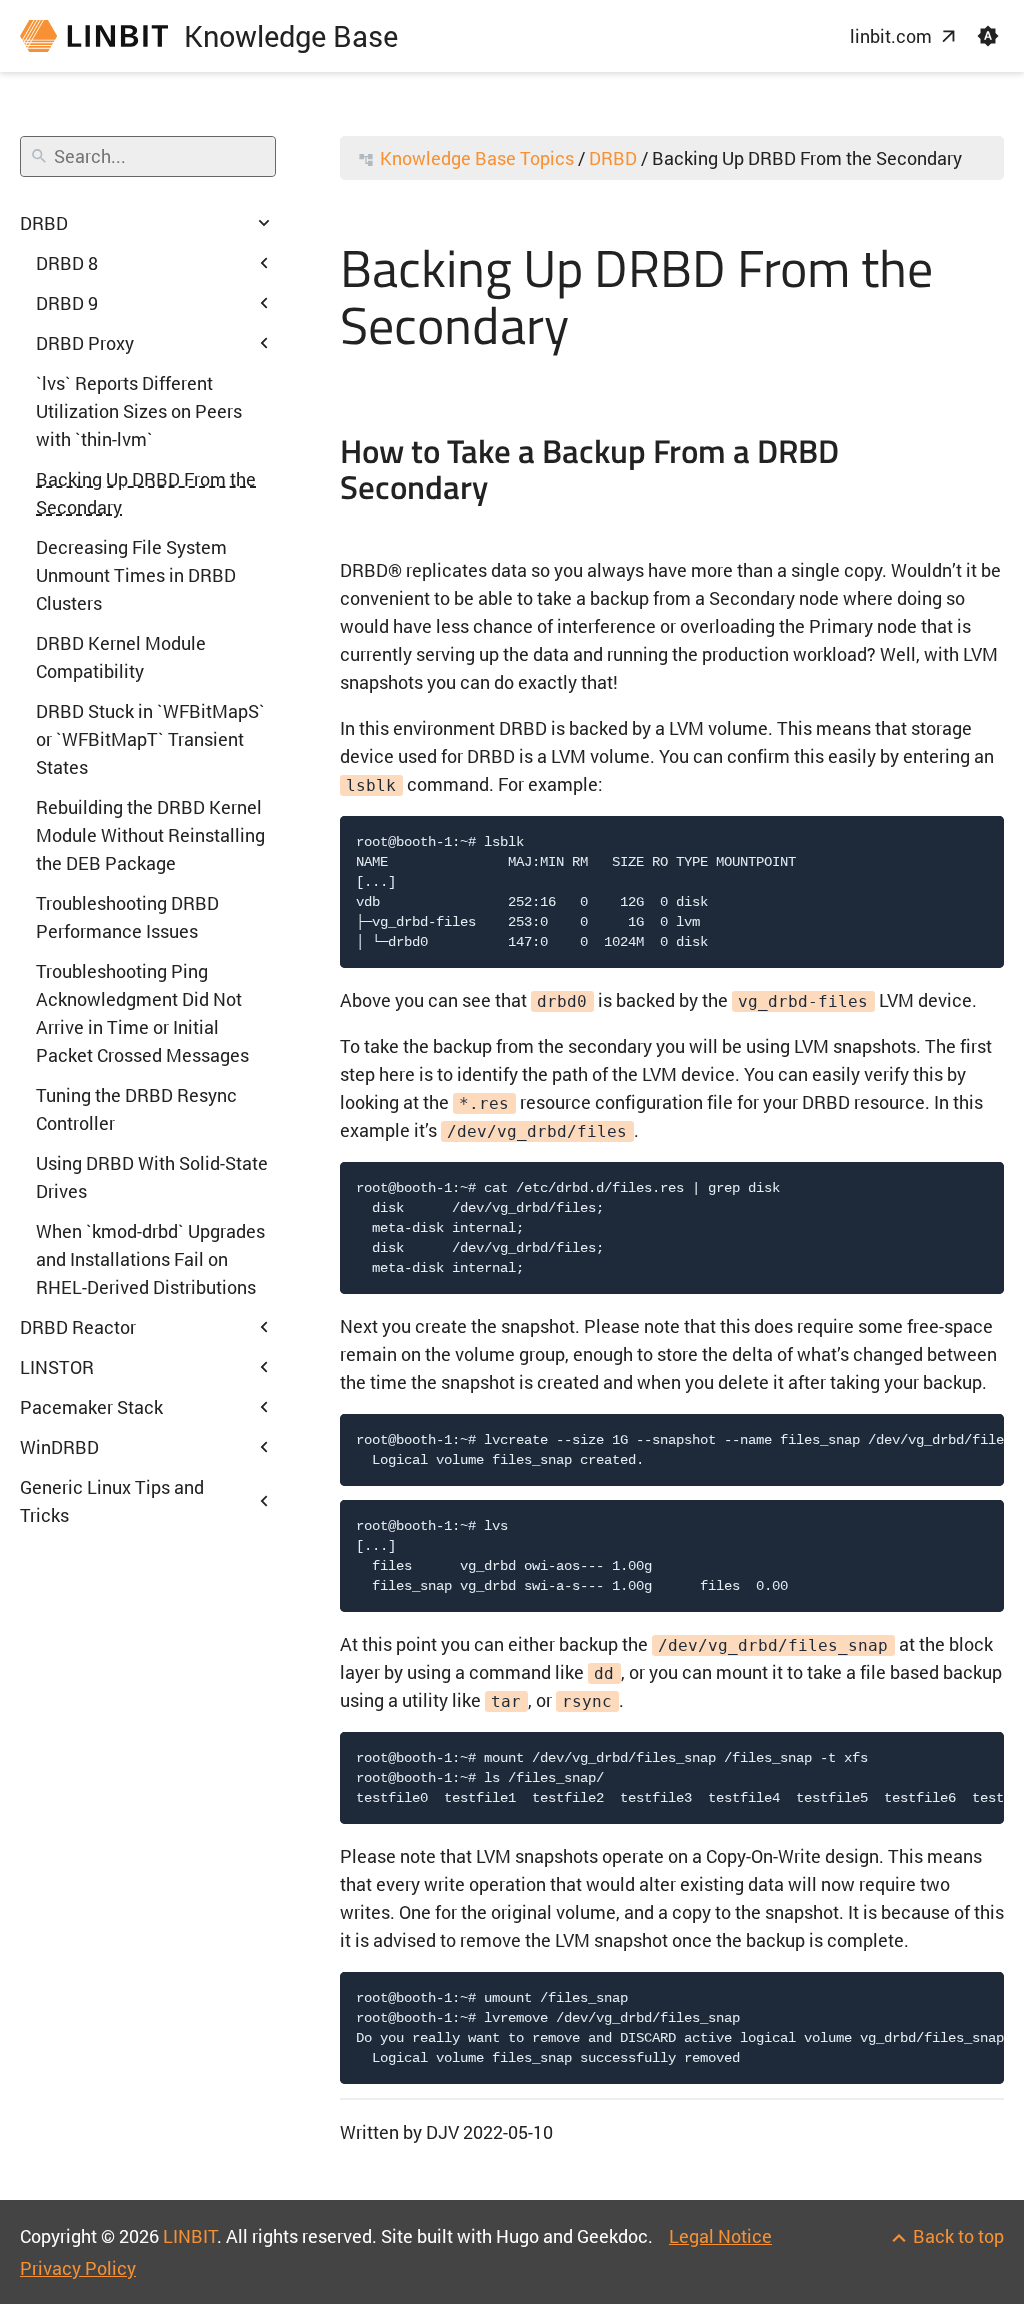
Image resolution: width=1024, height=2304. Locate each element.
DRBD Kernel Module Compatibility (121, 657)
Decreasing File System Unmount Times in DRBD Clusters (136, 575)
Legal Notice (720, 2236)
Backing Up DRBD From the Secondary (146, 493)
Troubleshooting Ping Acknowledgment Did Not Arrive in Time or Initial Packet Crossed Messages (142, 1013)
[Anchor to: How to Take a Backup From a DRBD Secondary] (987, 472)
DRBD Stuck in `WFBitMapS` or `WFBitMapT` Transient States (150, 739)
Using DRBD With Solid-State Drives (152, 1177)
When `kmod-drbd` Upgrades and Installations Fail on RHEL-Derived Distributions (150, 1259)
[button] (988, 36)
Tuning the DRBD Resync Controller (136, 1109)
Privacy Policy (78, 2268)
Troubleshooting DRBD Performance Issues (127, 917)
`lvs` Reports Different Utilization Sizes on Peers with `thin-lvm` (139, 411)
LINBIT (190, 2236)
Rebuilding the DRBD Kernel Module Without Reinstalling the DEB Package (150, 835)
